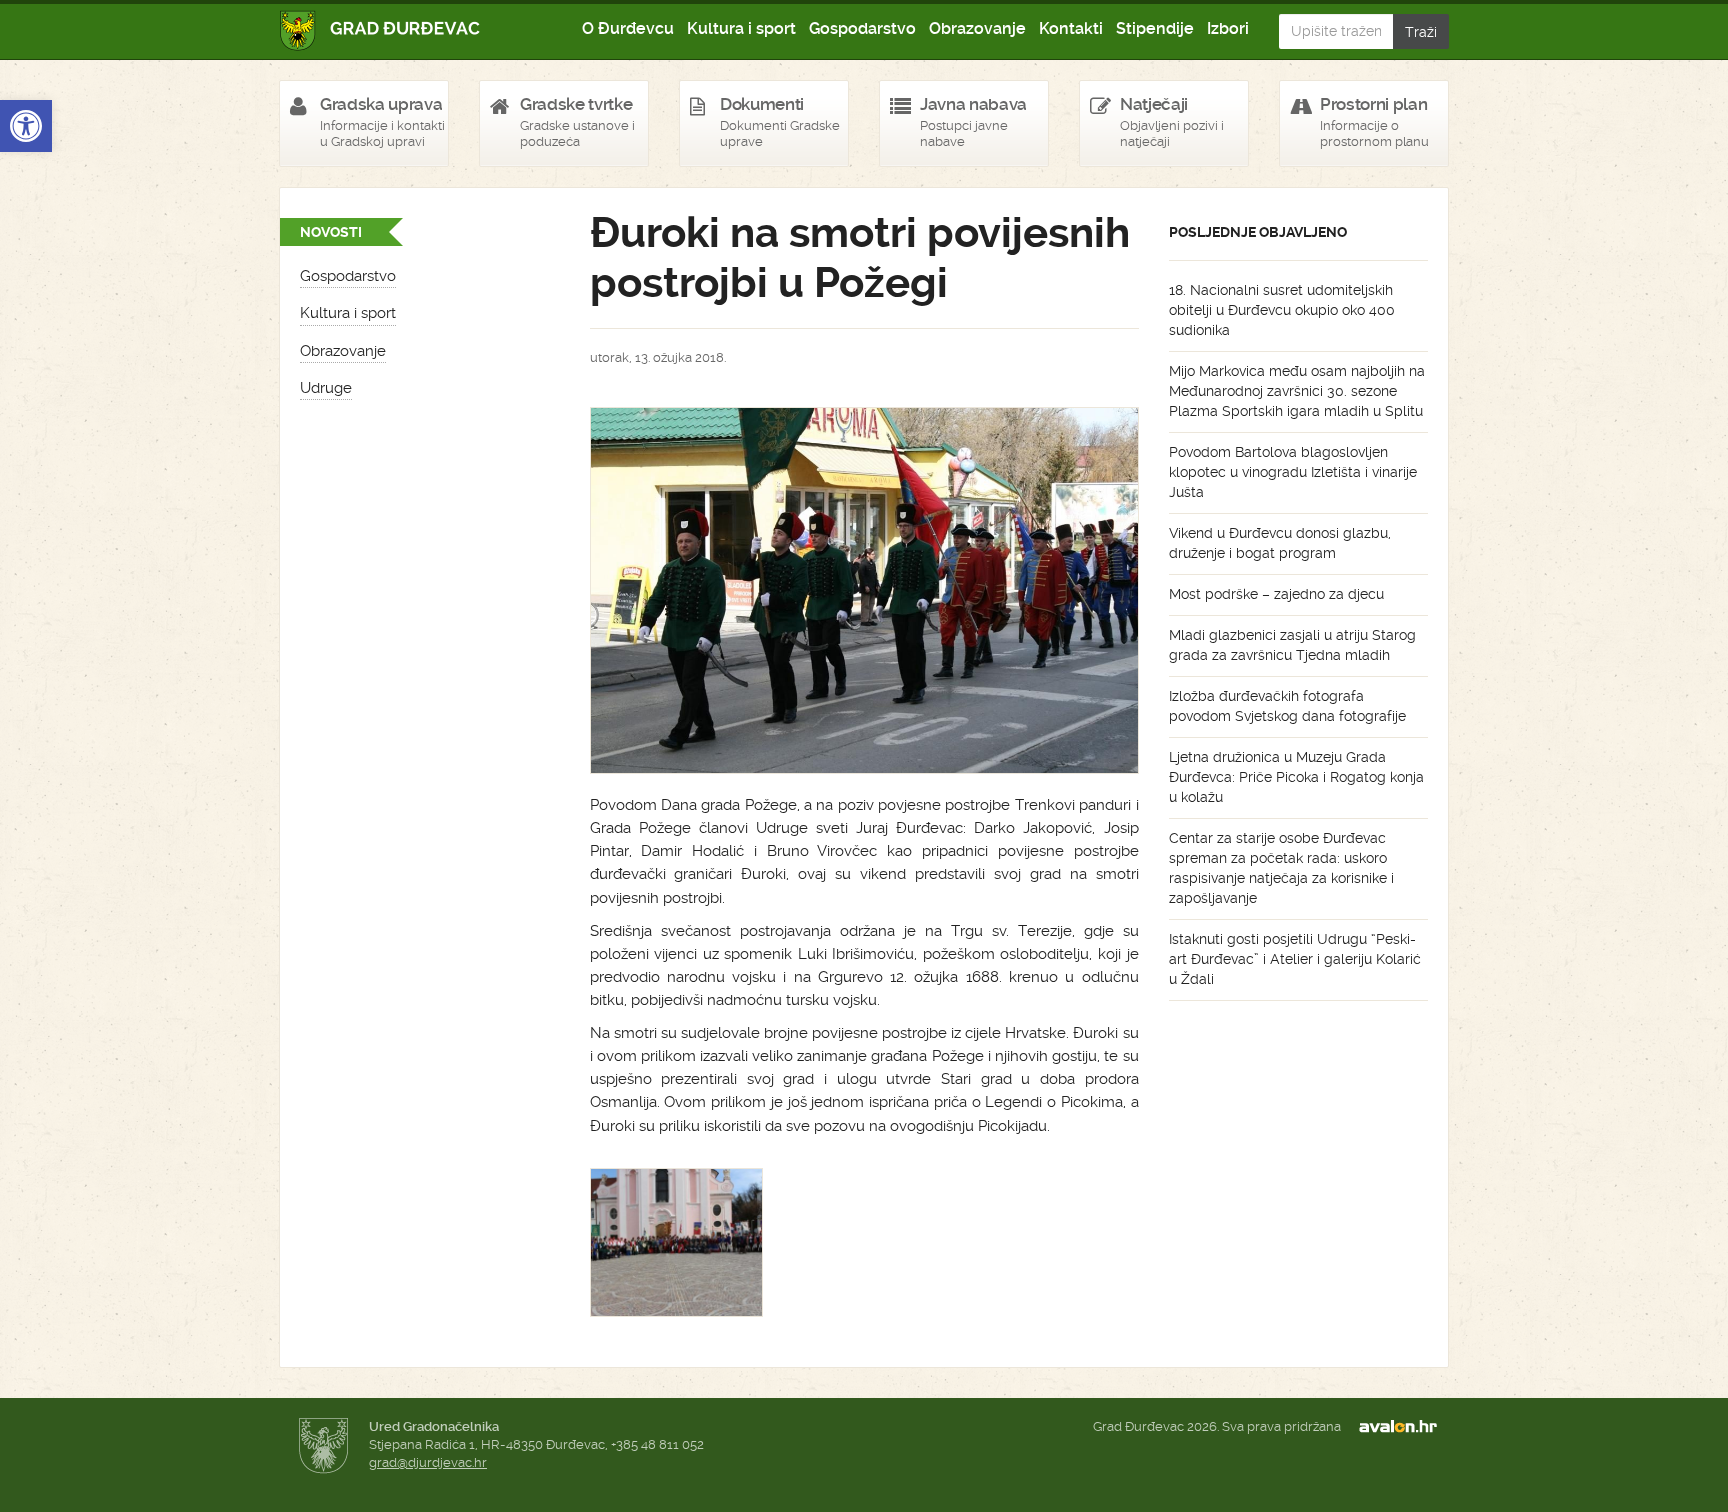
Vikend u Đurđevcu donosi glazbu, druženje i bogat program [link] (1280, 543)
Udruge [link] (326, 388)
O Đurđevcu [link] (628, 28)
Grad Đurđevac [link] (380, 30)
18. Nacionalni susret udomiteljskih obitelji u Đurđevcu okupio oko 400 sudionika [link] (1282, 310)
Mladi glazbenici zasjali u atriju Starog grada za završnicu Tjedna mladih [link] (1292, 645)
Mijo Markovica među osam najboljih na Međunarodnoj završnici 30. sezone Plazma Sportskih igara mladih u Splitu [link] (1297, 391)
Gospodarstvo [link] (862, 28)
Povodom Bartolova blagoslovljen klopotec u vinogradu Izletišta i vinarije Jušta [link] (1293, 472)
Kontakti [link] (1071, 28)
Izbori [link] (1228, 28)
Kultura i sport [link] (741, 28)
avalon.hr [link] (1404, 1427)
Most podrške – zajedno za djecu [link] (1276, 594)
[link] (26, 126)
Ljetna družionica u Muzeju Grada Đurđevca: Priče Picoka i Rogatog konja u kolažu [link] (1296, 777)
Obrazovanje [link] (977, 28)
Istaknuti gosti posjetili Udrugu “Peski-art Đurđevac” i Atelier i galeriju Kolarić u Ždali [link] (1295, 959)
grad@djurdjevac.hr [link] (428, 1462)
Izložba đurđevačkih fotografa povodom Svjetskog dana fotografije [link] (1287, 706)
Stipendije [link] (1155, 28)
